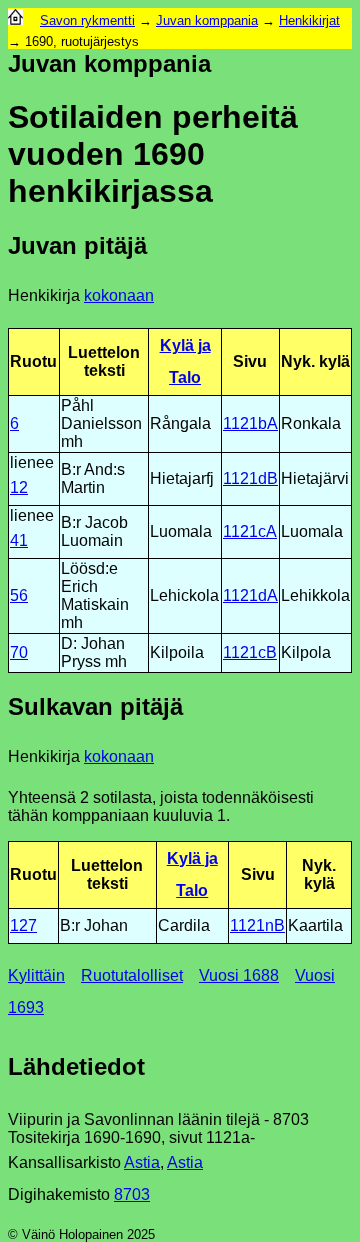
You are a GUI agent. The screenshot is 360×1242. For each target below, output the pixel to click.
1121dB (250, 478)
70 (19, 652)
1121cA (250, 531)
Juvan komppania (207, 20)
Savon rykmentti (87, 20)
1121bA (250, 423)
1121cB (250, 652)
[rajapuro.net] (15, 20)
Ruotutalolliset (132, 975)
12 (19, 487)
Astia (142, 1162)
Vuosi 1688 (239, 975)
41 (19, 540)
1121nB (257, 925)
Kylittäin (36, 975)
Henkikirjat (309, 20)
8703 (132, 1194)
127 (23, 925)
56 (19, 595)
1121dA (250, 595)
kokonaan (119, 295)
